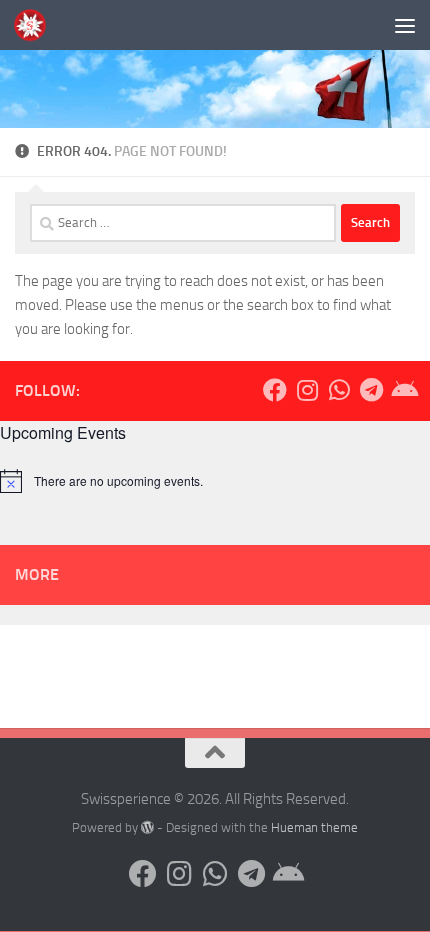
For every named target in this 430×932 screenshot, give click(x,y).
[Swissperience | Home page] (35, 25)
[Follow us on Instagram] (307, 390)
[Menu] (405, 25)
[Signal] (403, 390)
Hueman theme (314, 827)
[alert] (215, 481)
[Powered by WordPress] (147, 827)
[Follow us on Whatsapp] (339, 390)
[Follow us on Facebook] (275, 390)
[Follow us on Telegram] (371, 390)
